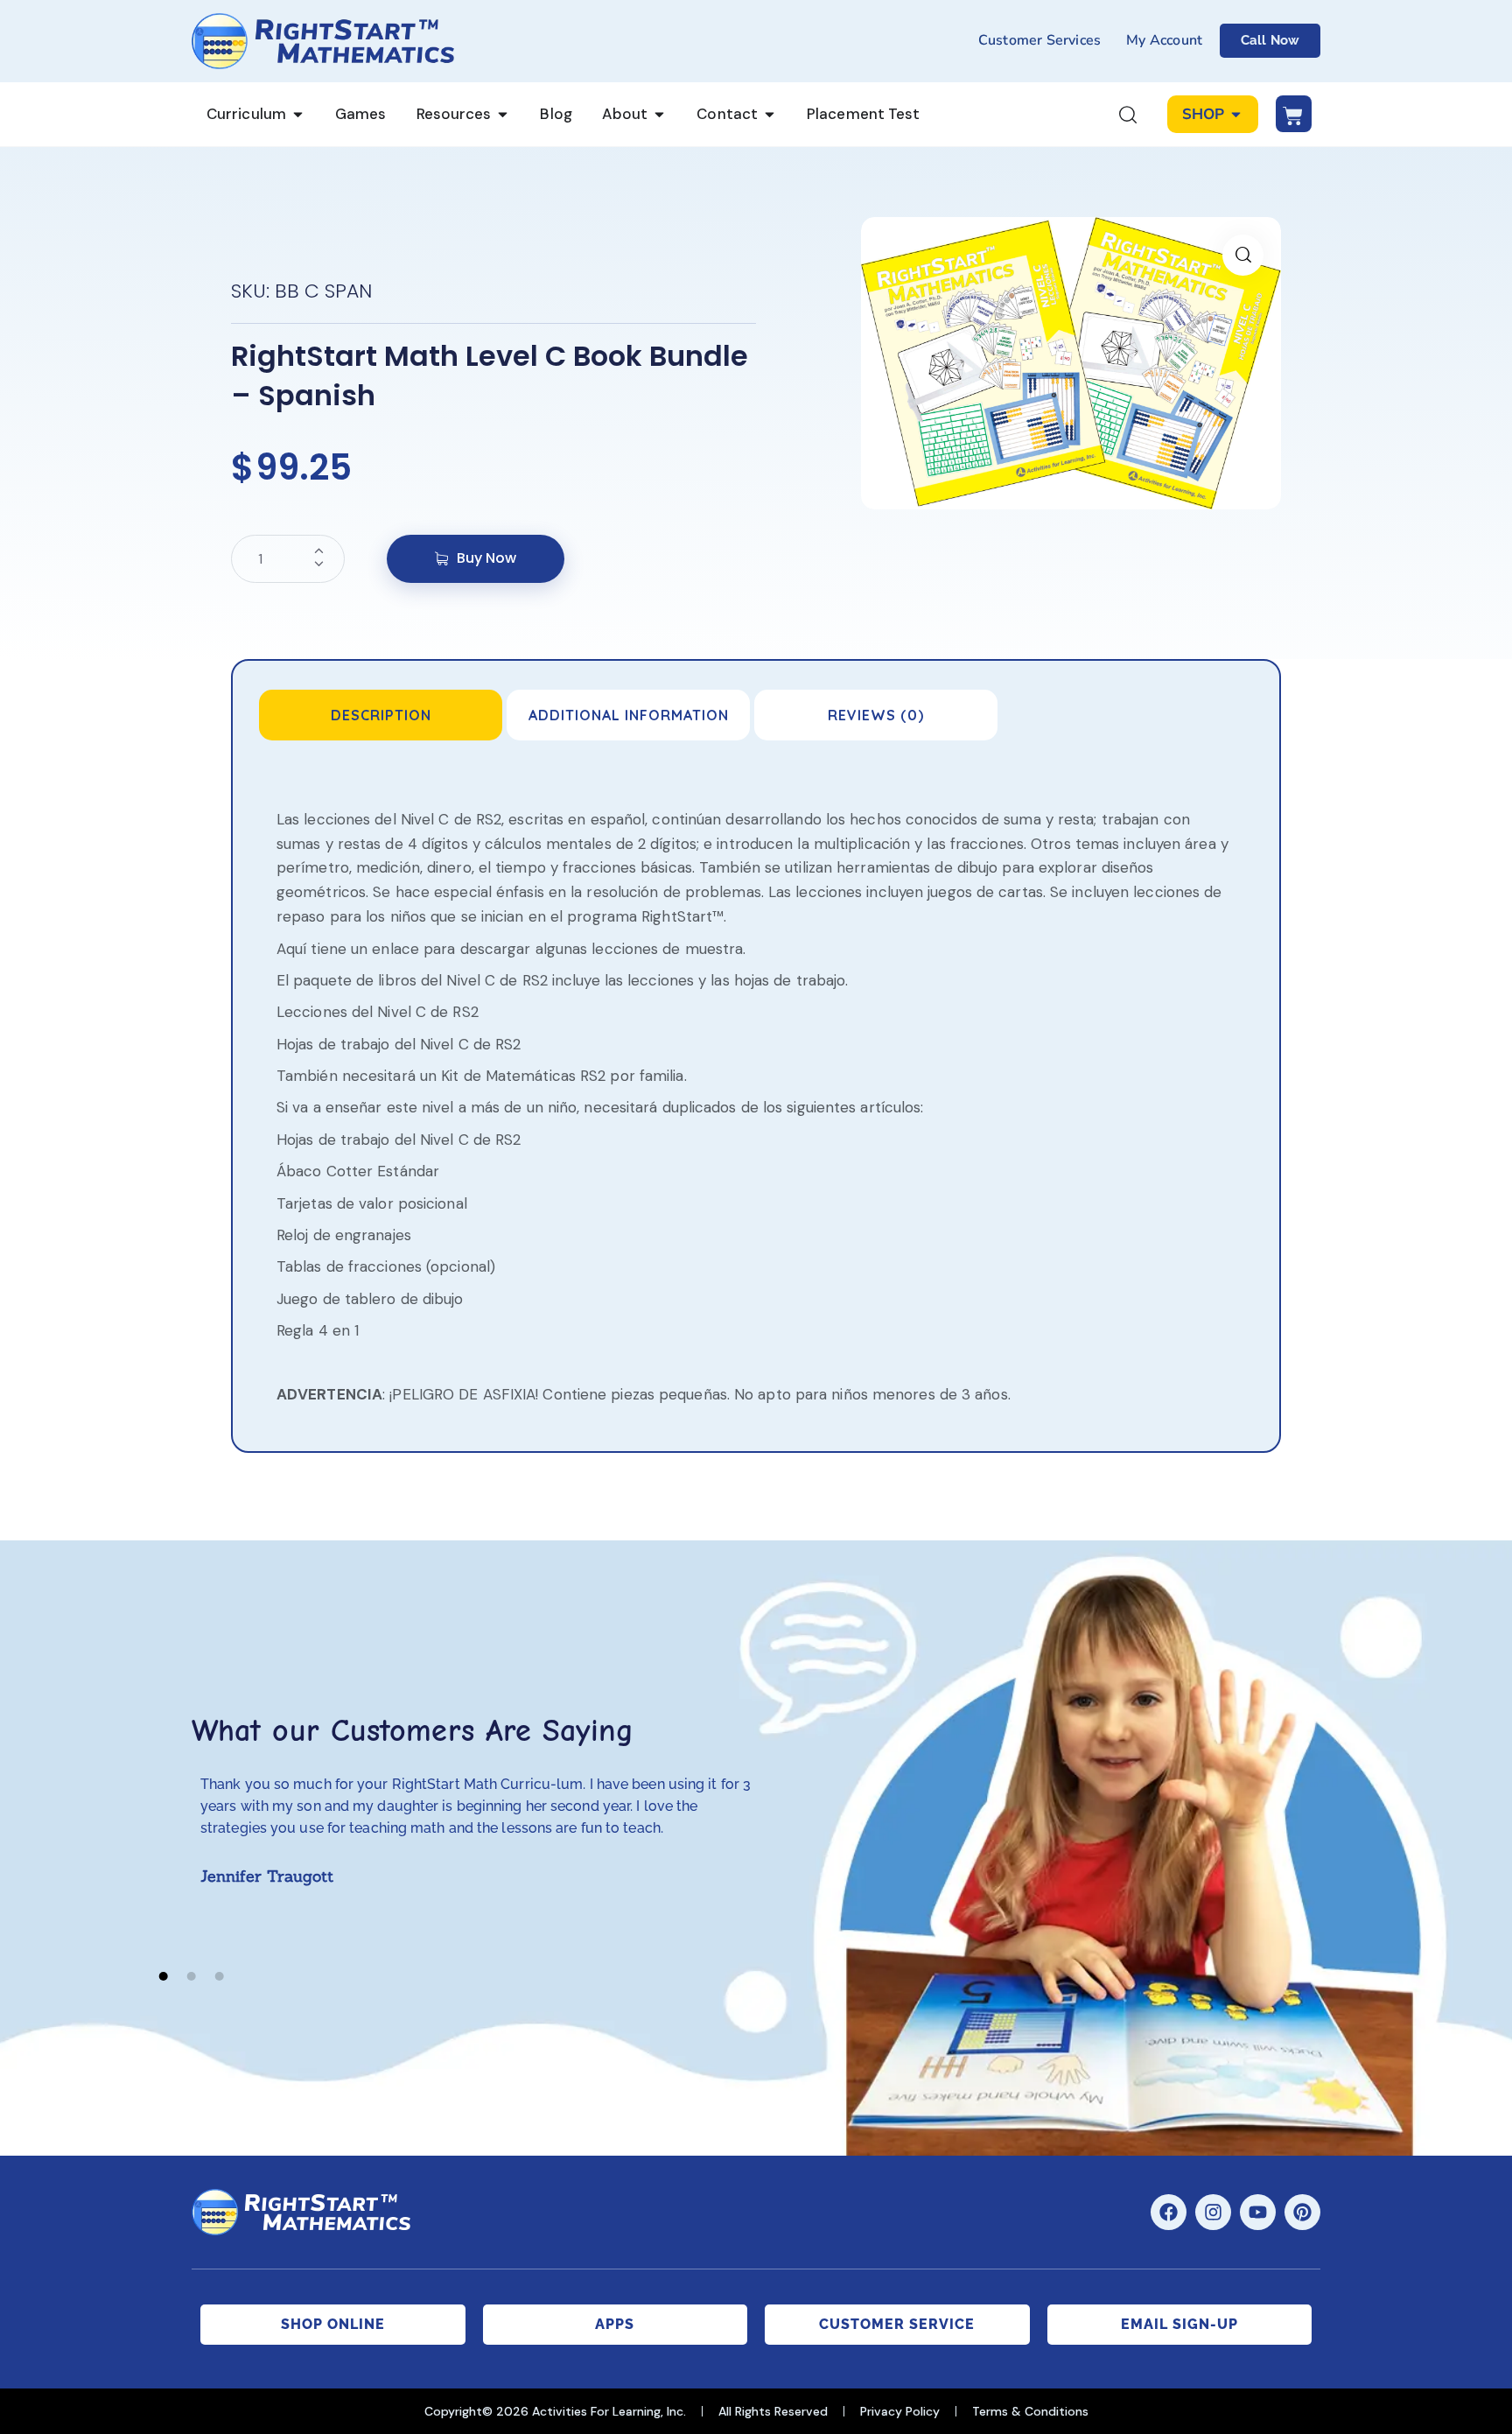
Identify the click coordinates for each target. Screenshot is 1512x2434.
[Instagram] (1213, 2212)
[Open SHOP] (1236, 115)
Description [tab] (381, 715)
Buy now (486, 558)
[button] (1243, 255)
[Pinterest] (1302, 2212)
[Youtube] (1258, 2212)
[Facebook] (1169, 2212)
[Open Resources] (503, 115)
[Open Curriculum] (298, 115)
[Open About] (659, 115)
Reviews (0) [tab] (876, 715)
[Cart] (1294, 114)
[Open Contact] (770, 115)
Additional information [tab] (629, 715)
